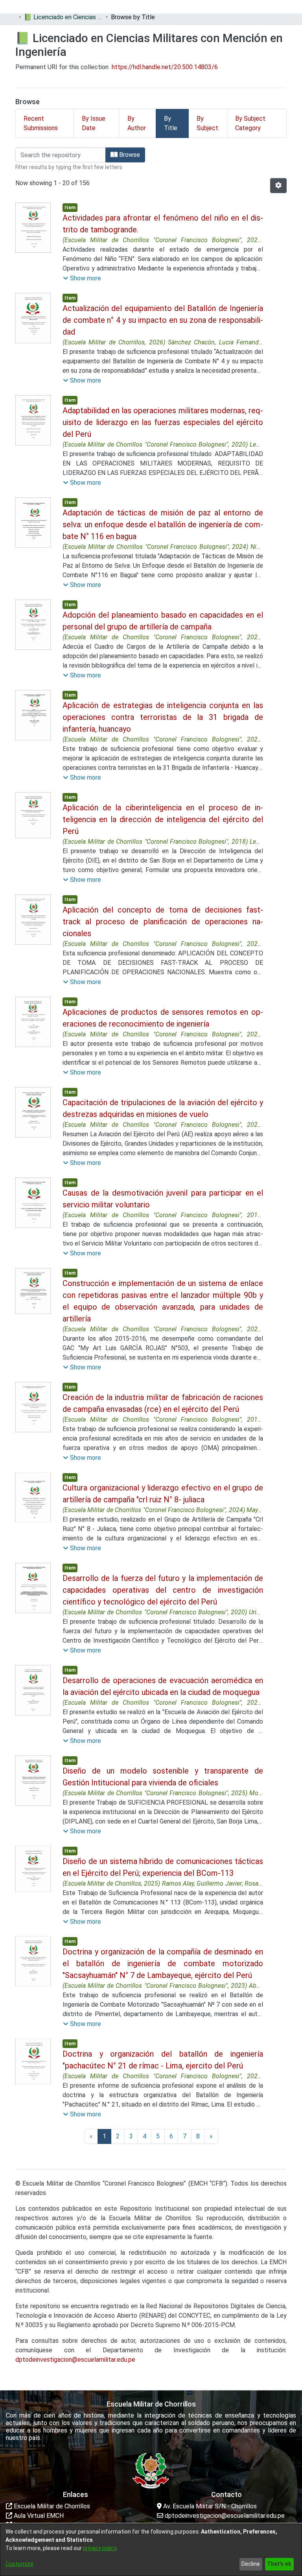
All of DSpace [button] (110, 6)
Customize (19, 2564)
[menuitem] (113, 7)
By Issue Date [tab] (94, 123)
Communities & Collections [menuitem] (43, 6)
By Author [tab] (137, 123)
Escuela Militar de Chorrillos (51, 2506)
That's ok (279, 2564)
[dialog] (151, 2550)
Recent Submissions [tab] (41, 123)
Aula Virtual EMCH (38, 2516)
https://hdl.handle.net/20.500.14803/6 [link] (165, 67)
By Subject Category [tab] (250, 123)
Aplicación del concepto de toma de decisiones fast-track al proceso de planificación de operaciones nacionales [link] (163, 922)
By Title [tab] (171, 123)
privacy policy (100, 2548)
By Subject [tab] (207, 123)
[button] (278, 186)
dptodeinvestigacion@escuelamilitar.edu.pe (75, 2360)
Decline (251, 2564)
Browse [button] (129, 155)
